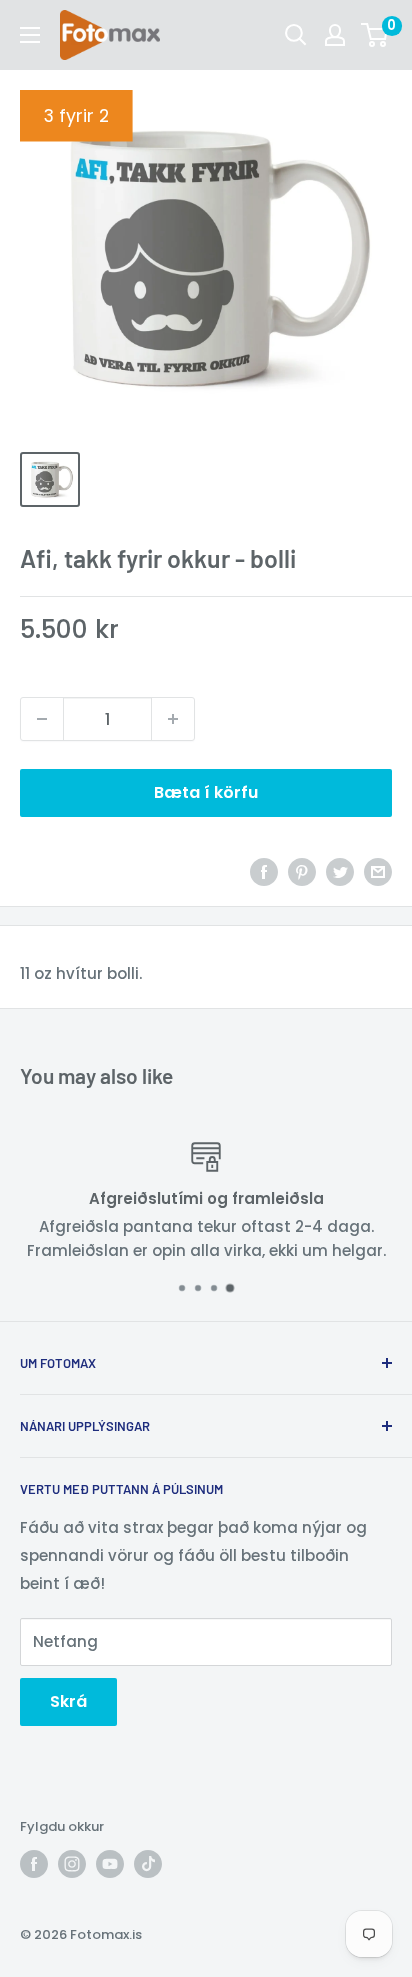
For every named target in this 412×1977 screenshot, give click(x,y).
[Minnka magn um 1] (42, 719)
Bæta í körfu (206, 792)
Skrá (68, 1701)
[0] (375, 35)
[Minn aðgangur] (335, 35)
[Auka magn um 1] (173, 719)
